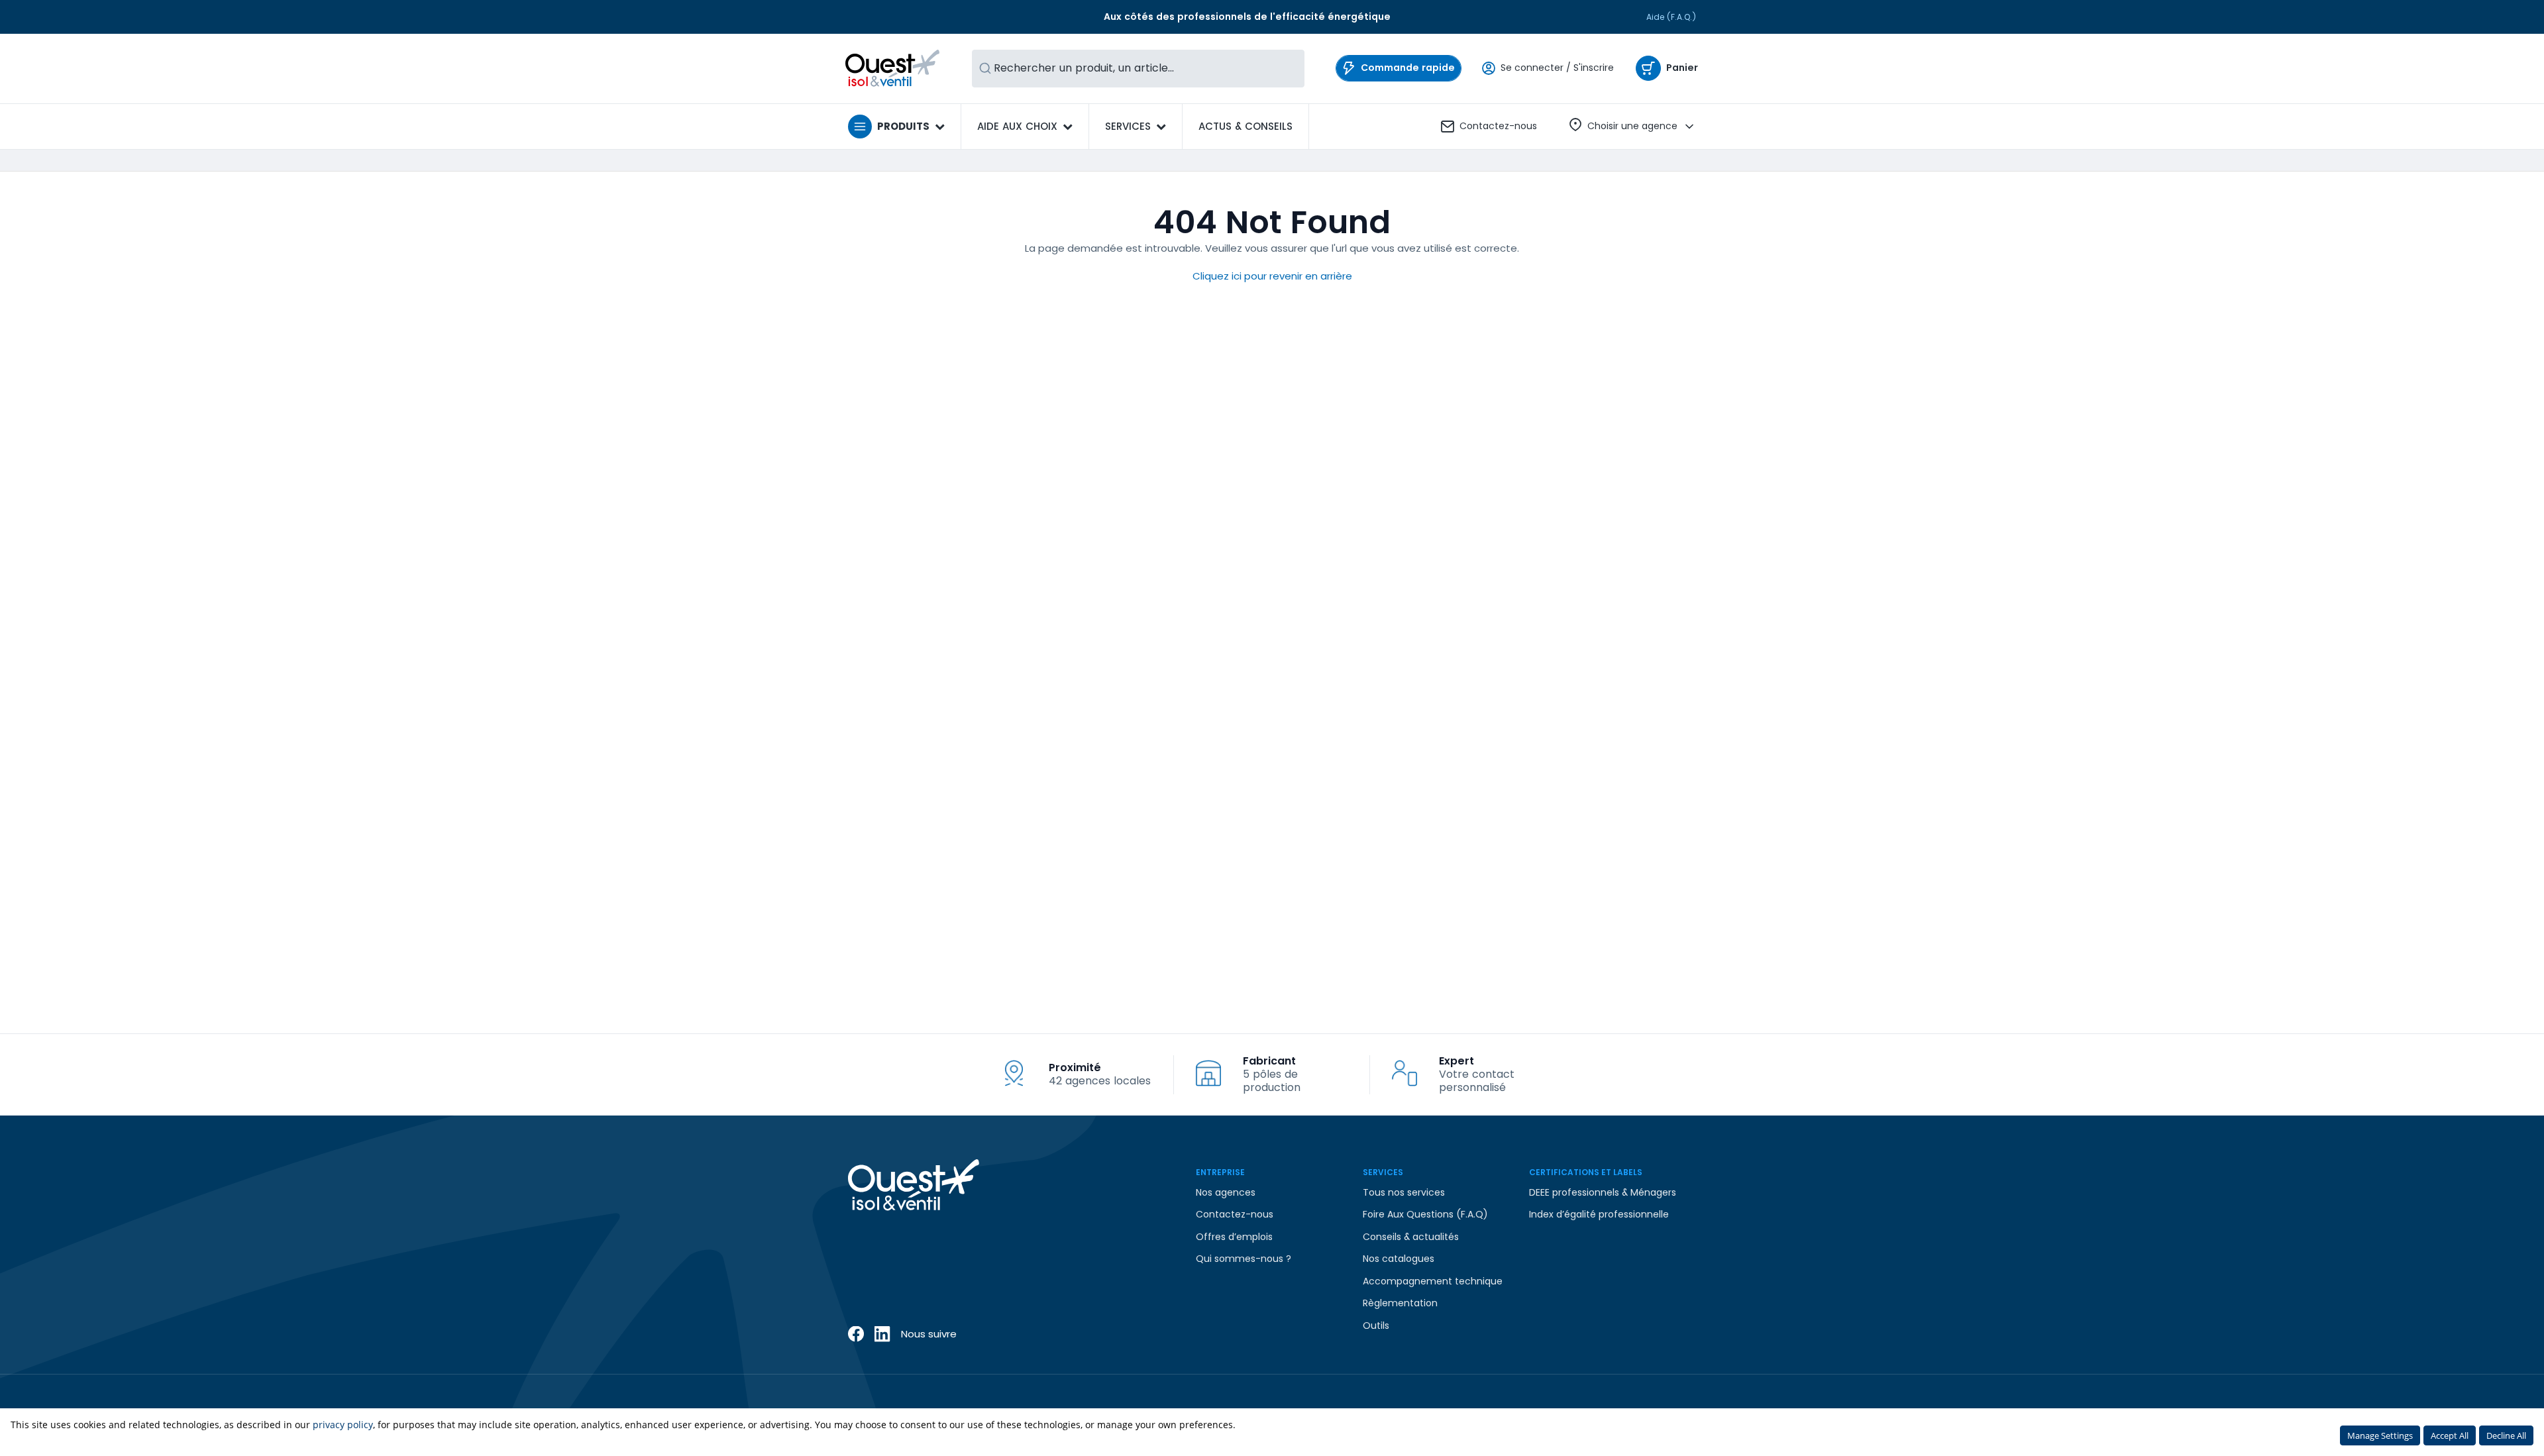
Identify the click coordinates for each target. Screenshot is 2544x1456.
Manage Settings (2380, 1435)
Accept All (2450, 1435)
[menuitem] (1245, 127)
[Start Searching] (985, 69)
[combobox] (1138, 69)
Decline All (2506, 1435)
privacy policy (343, 1425)
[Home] (893, 68)
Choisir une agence (1632, 126)
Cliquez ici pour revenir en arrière (1272, 276)
